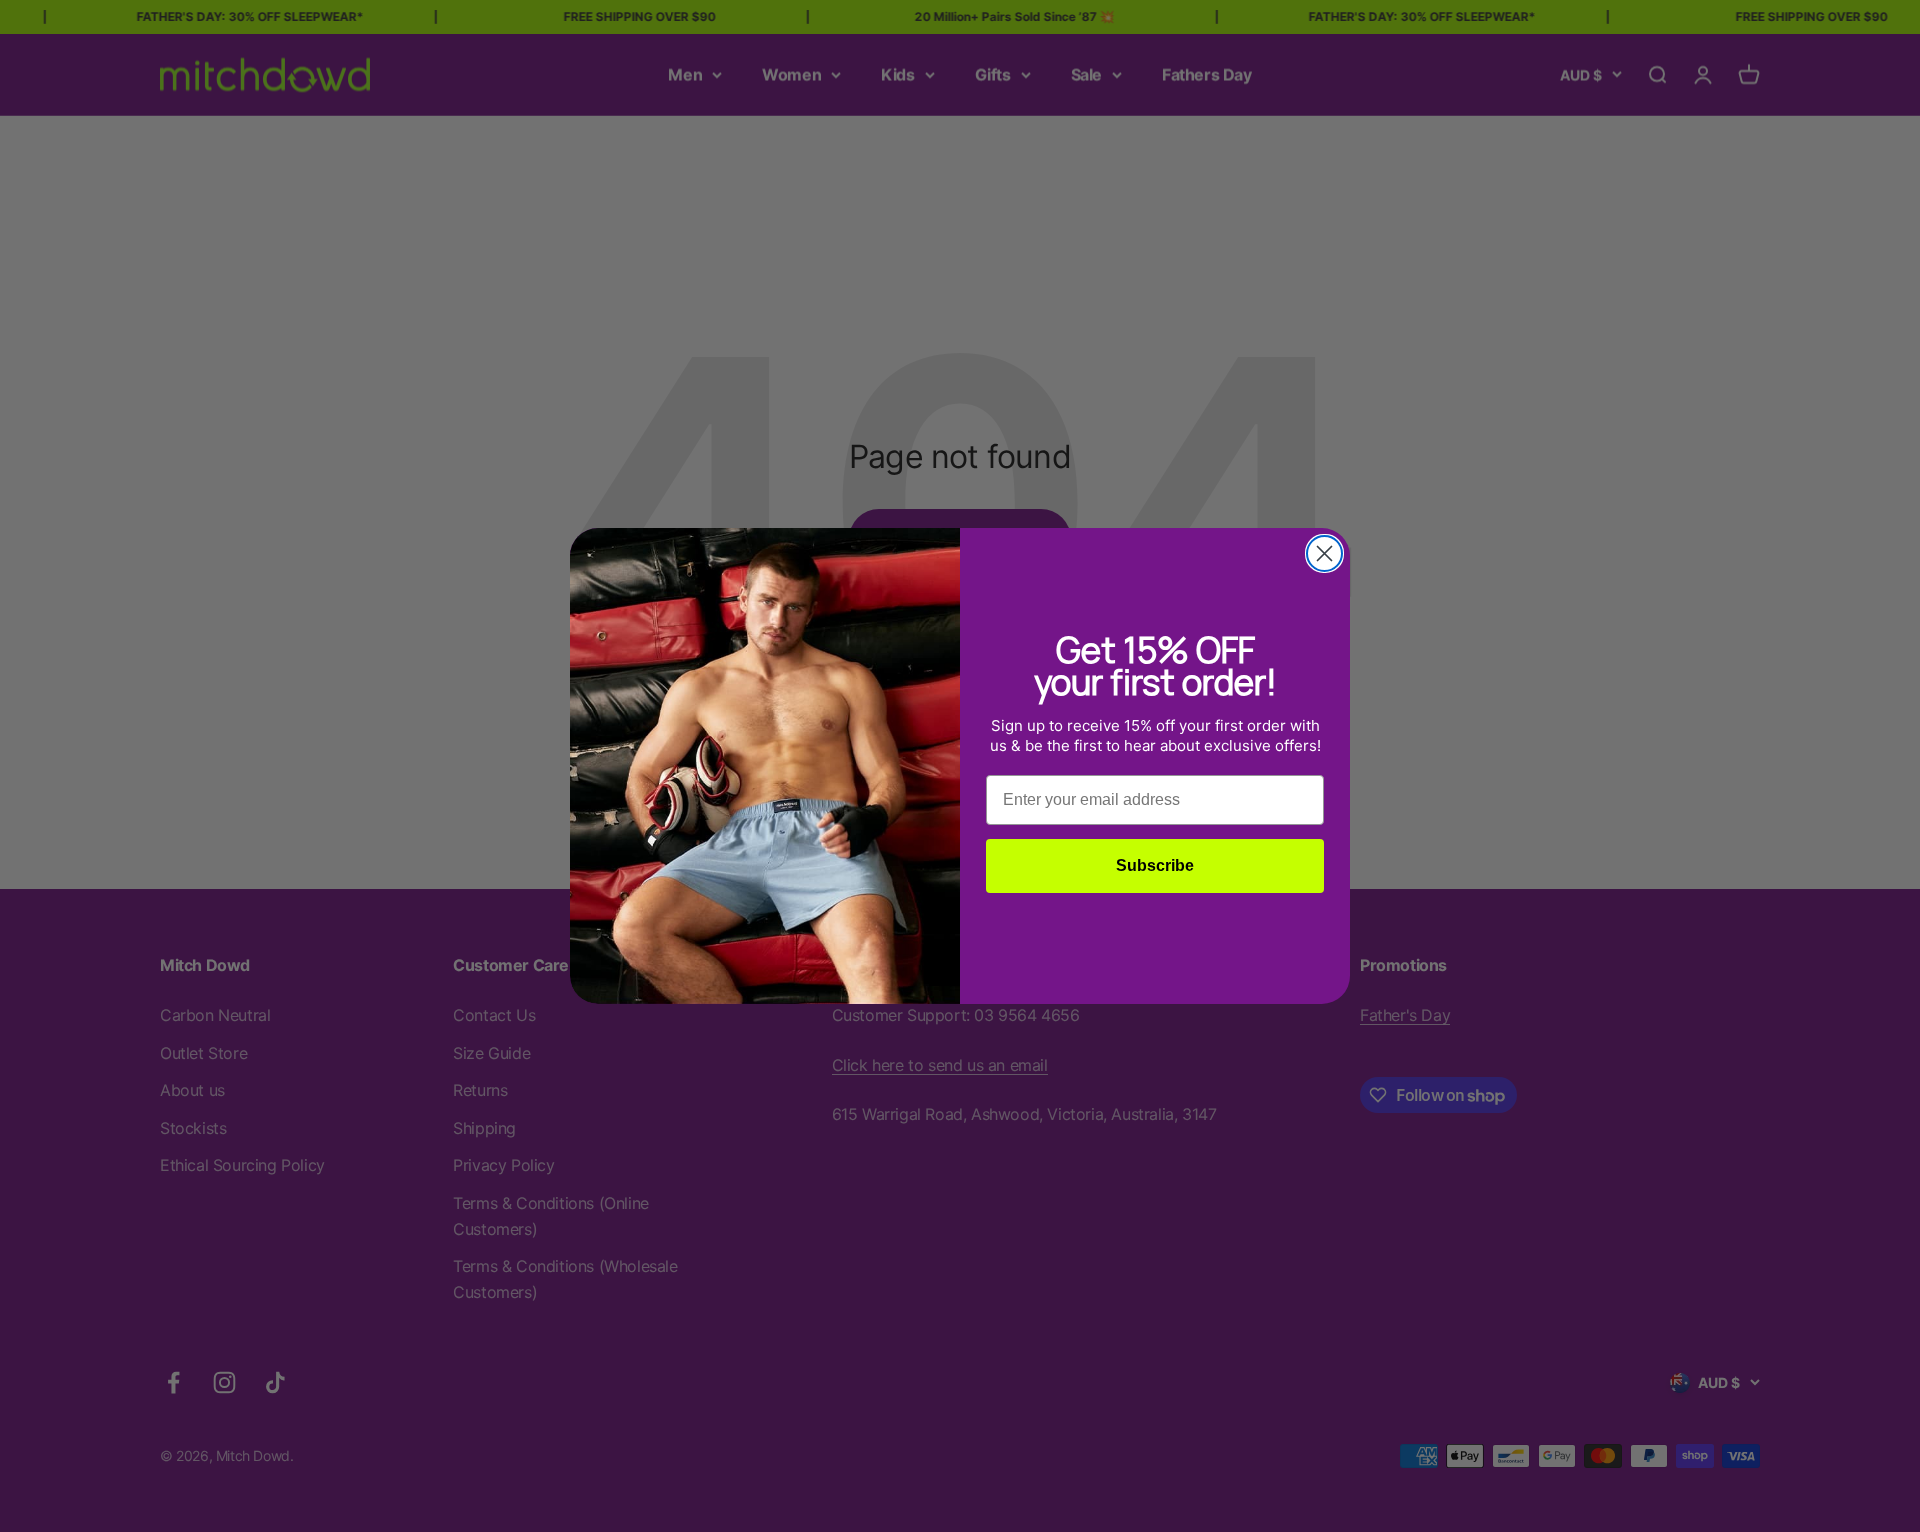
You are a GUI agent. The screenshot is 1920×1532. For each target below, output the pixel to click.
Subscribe (1155, 865)
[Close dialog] (1324, 553)
